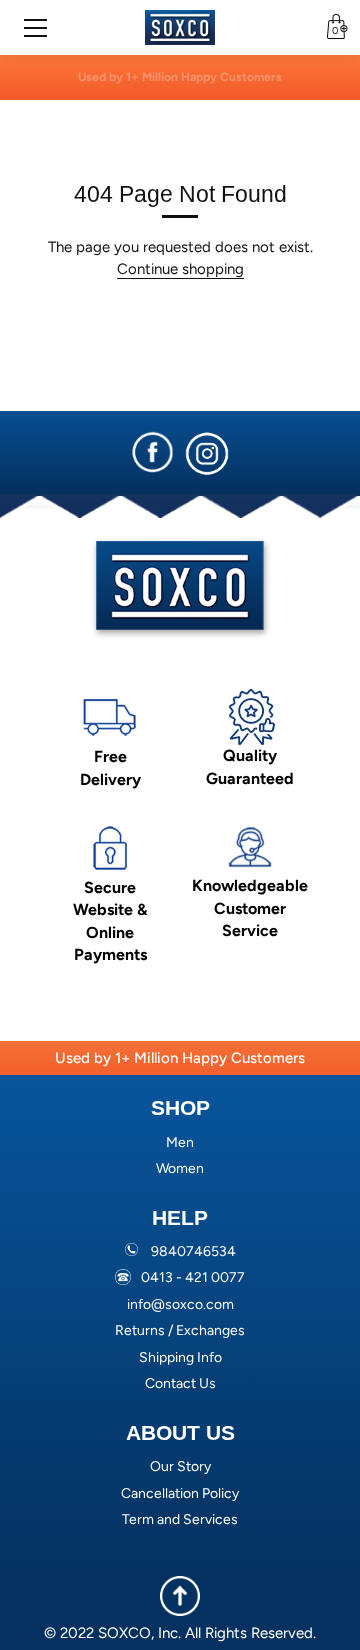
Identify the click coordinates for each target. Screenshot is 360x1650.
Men (180, 1142)
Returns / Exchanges (180, 1330)
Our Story (180, 1466)
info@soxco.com (180, 1304)
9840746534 (193, 1251)
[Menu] (42, 28)
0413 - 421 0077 (193, 1277)
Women (180, 1168)
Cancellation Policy (180, 1493)
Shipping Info (180, 1357)
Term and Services (180, 1519)
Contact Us (180, 1383)
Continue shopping (180, 269)
